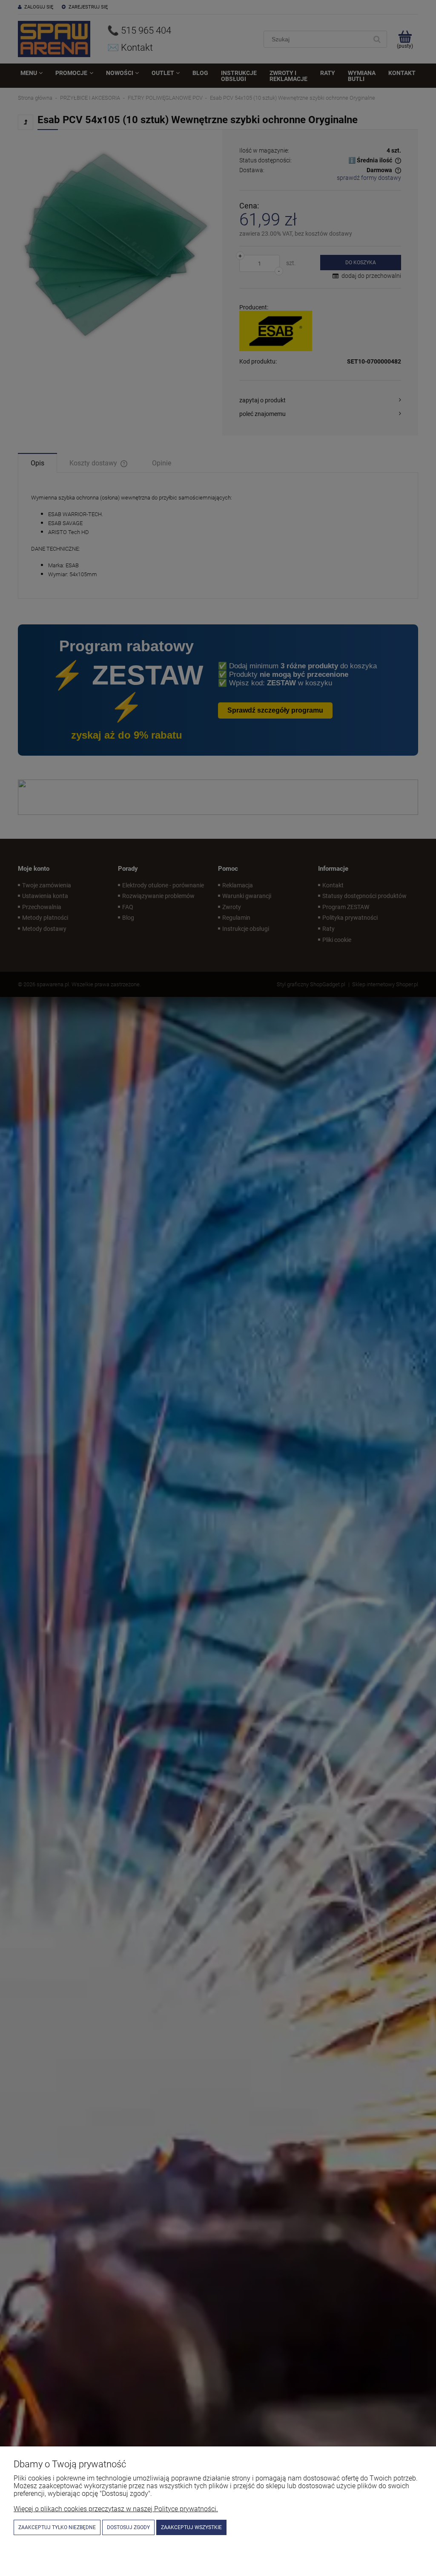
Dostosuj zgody (128, 2527)
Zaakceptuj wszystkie (191, 2527)
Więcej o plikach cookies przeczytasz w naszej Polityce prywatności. (116, 2509)
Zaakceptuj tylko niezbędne (57, 2527)
